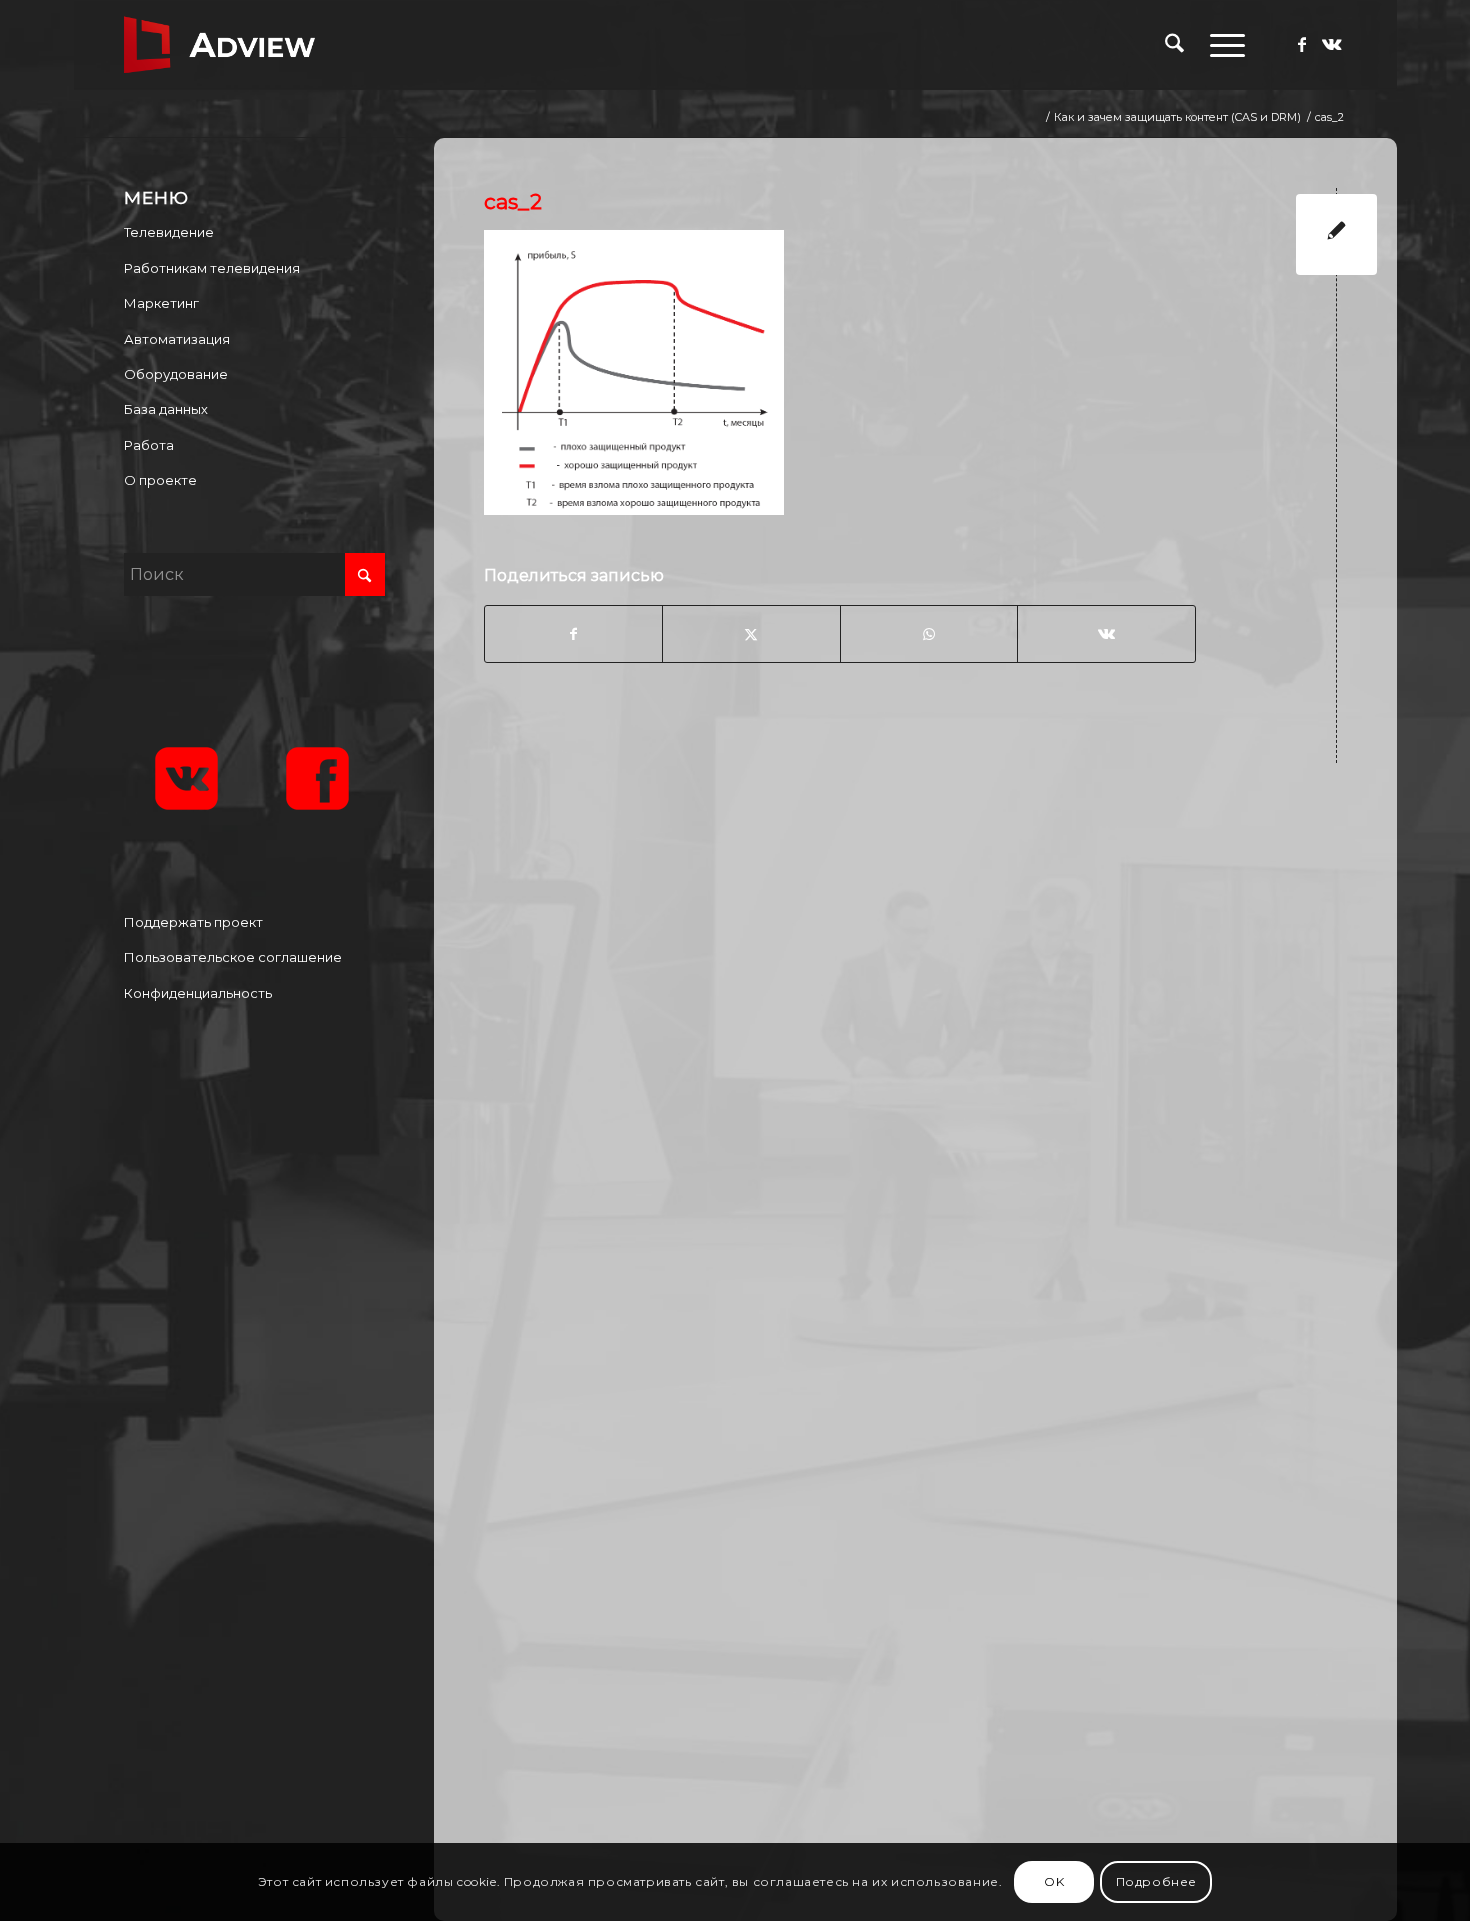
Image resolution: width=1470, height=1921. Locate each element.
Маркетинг (161, 303)
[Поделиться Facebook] (573, 634)
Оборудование (176, 374)
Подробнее (1156, 1881)
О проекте (160, 480)
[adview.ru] (220, 45)
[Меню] (1221, 45)
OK (1054, 1881)
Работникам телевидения (212, 268)
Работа (149, 445)
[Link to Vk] (1332, 44)
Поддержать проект (193, 922)
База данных (166, 409)
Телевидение (169, 232)
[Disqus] (930, 1040)
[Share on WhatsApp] (929, 634)
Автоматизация (177, 339)
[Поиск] (1174, 45)
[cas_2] (1336, 234)
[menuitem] (1174, 45)
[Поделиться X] (751, 634)
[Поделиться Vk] (1106, 634)
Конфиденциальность (198, 993)
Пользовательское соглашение (233, 957)
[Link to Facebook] (1302, 44)
